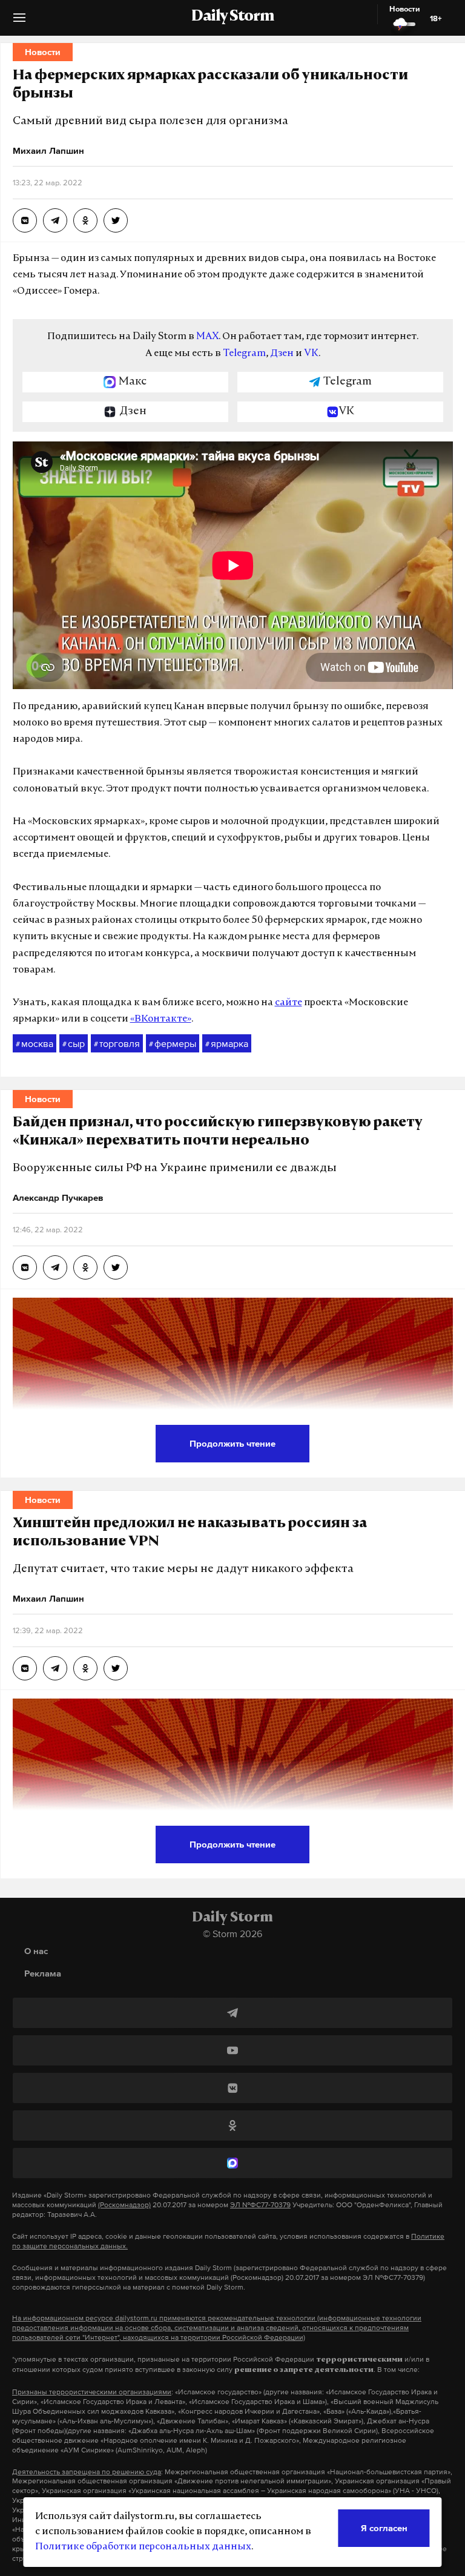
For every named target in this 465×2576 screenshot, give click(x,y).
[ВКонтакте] (232, 2088)
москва (35, 1043)
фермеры (173, 1043)
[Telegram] (232, 2013)
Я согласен (384, 2528)
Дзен (282, 354)
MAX (207, 337)
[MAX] (232, 2163)
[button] (19, 22)
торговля (117, 1043)
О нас (36, 1951)
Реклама (43, 1973)
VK (311, 354)
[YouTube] (232, 2050)
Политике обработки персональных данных (143, 2547)
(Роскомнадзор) (124, 2205)
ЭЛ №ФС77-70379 (260, 2205)
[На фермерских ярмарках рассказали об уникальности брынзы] (25, 220)
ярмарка (227, 1043)
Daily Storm (232, 17)
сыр (74, 1043)
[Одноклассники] (232, 2125)
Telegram (244, 354)
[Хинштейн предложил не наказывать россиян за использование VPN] (25, 1668)
